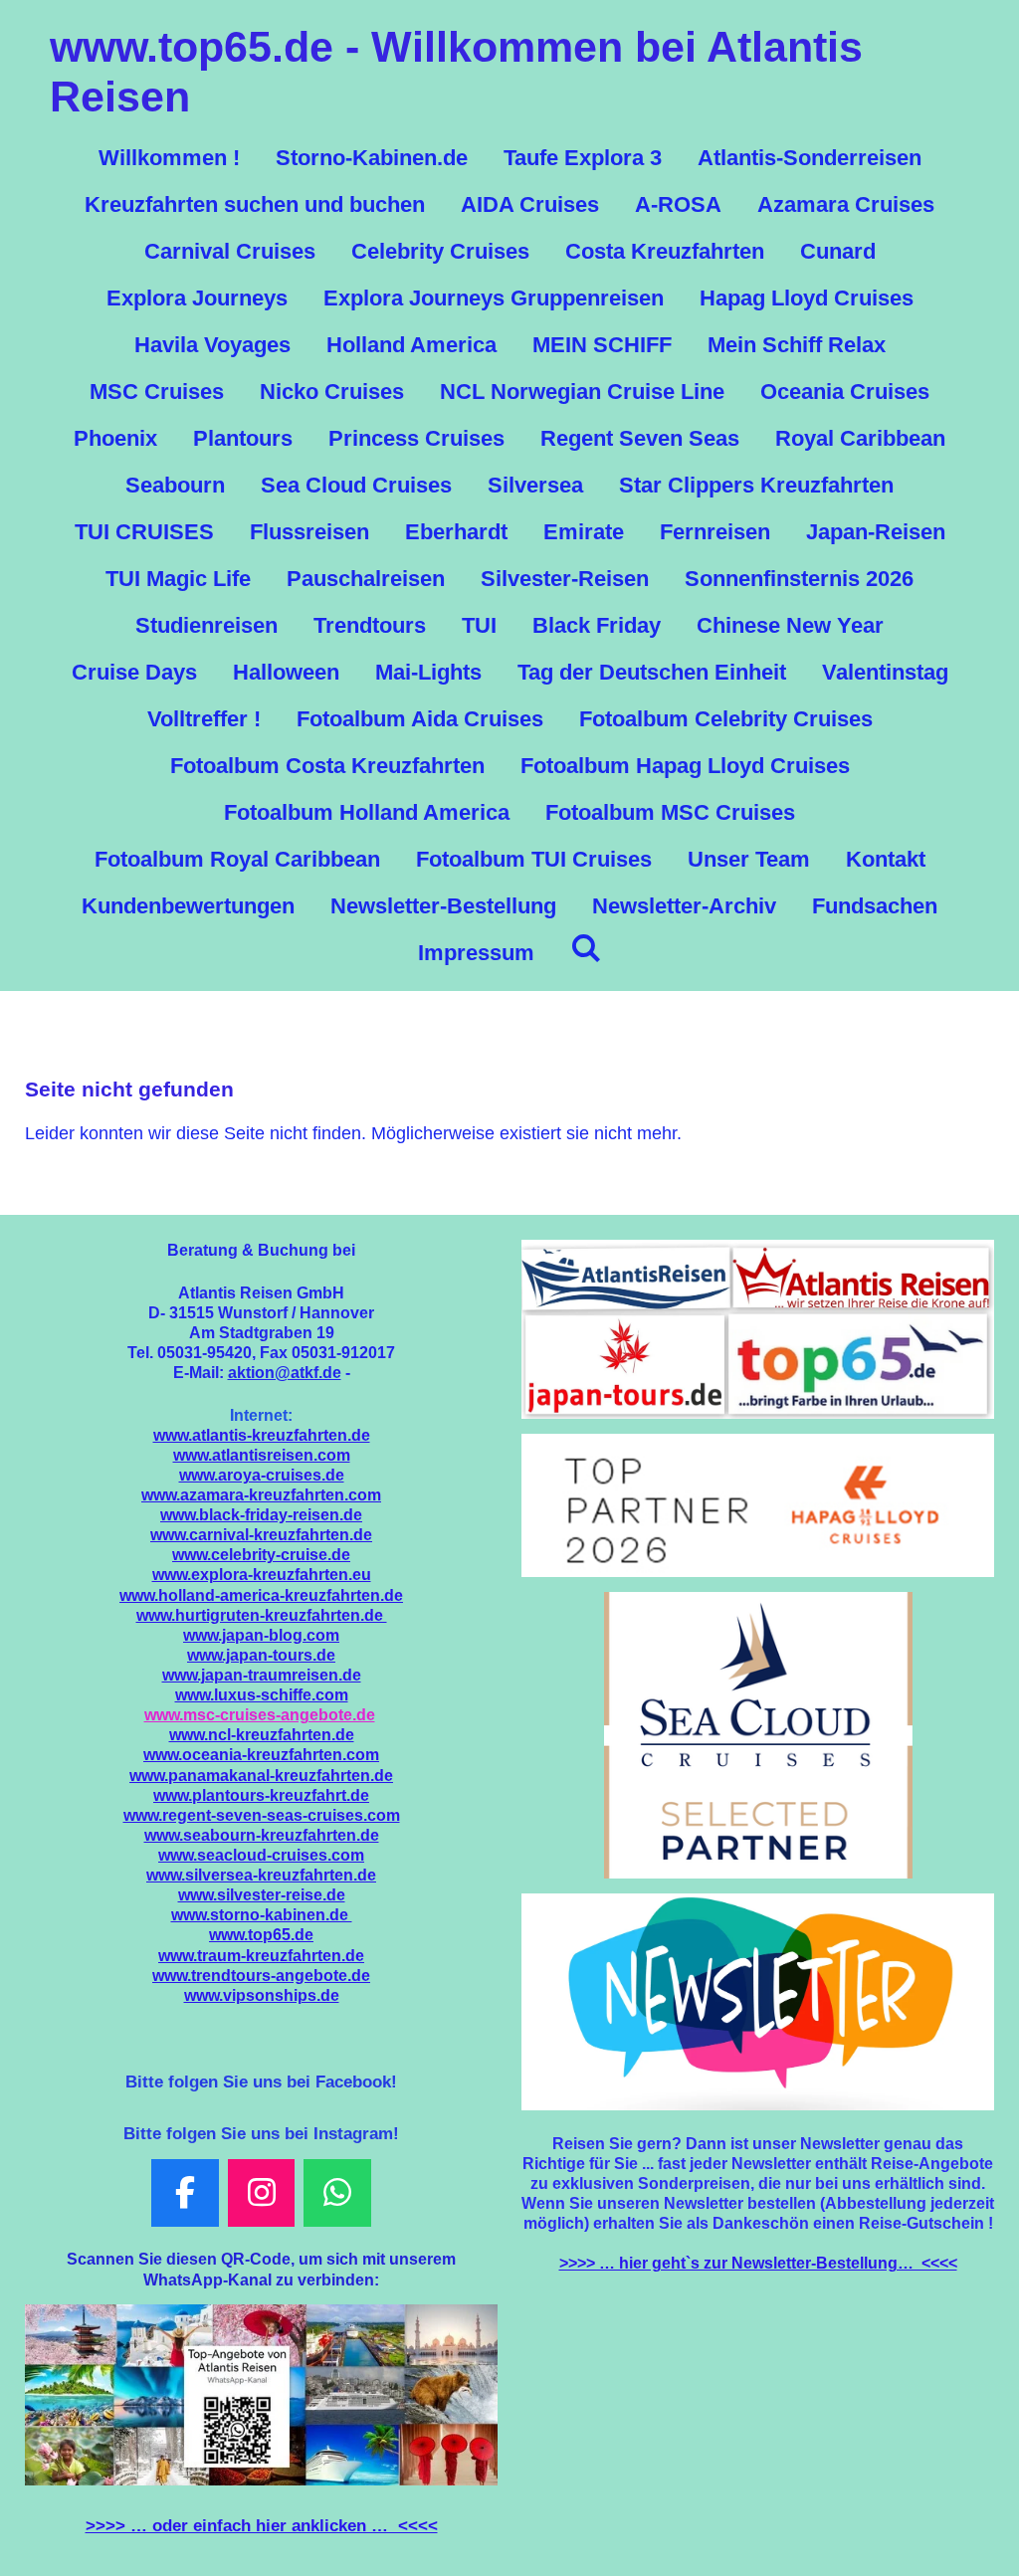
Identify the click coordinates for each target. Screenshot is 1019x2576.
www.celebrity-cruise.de (261, 1554)
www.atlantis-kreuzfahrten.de (262, 1435)
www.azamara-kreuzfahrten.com (261, 1494)
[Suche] (586, 949)
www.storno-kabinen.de (262, 1914)
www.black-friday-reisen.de (261, 1514)
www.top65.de (261, 1934)
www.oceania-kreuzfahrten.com (261, 1754)
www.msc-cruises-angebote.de (260, 1714)
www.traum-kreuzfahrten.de (261, 1955)
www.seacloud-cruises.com (261, 1855)
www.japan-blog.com (261, 1635)
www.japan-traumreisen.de (262, 1675)
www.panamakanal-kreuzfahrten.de (261, 1775)
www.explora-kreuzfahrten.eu (262, 1574)
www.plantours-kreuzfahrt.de (261, 1795)
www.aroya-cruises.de (262, 1475)
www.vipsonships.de (262, 1995)
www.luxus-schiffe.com (262, 1694)
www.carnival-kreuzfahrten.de (261, 1534)
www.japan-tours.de (261, 1655)
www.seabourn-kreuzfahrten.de (262, 1835)
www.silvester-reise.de (262, 1894)
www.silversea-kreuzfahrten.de (261, 1875)
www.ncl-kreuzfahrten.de (262, 1734)
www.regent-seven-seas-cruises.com (262, 1815)
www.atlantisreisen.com (262, 1455)
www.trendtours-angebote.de (261, 1975)
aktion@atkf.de (285, 1372)
